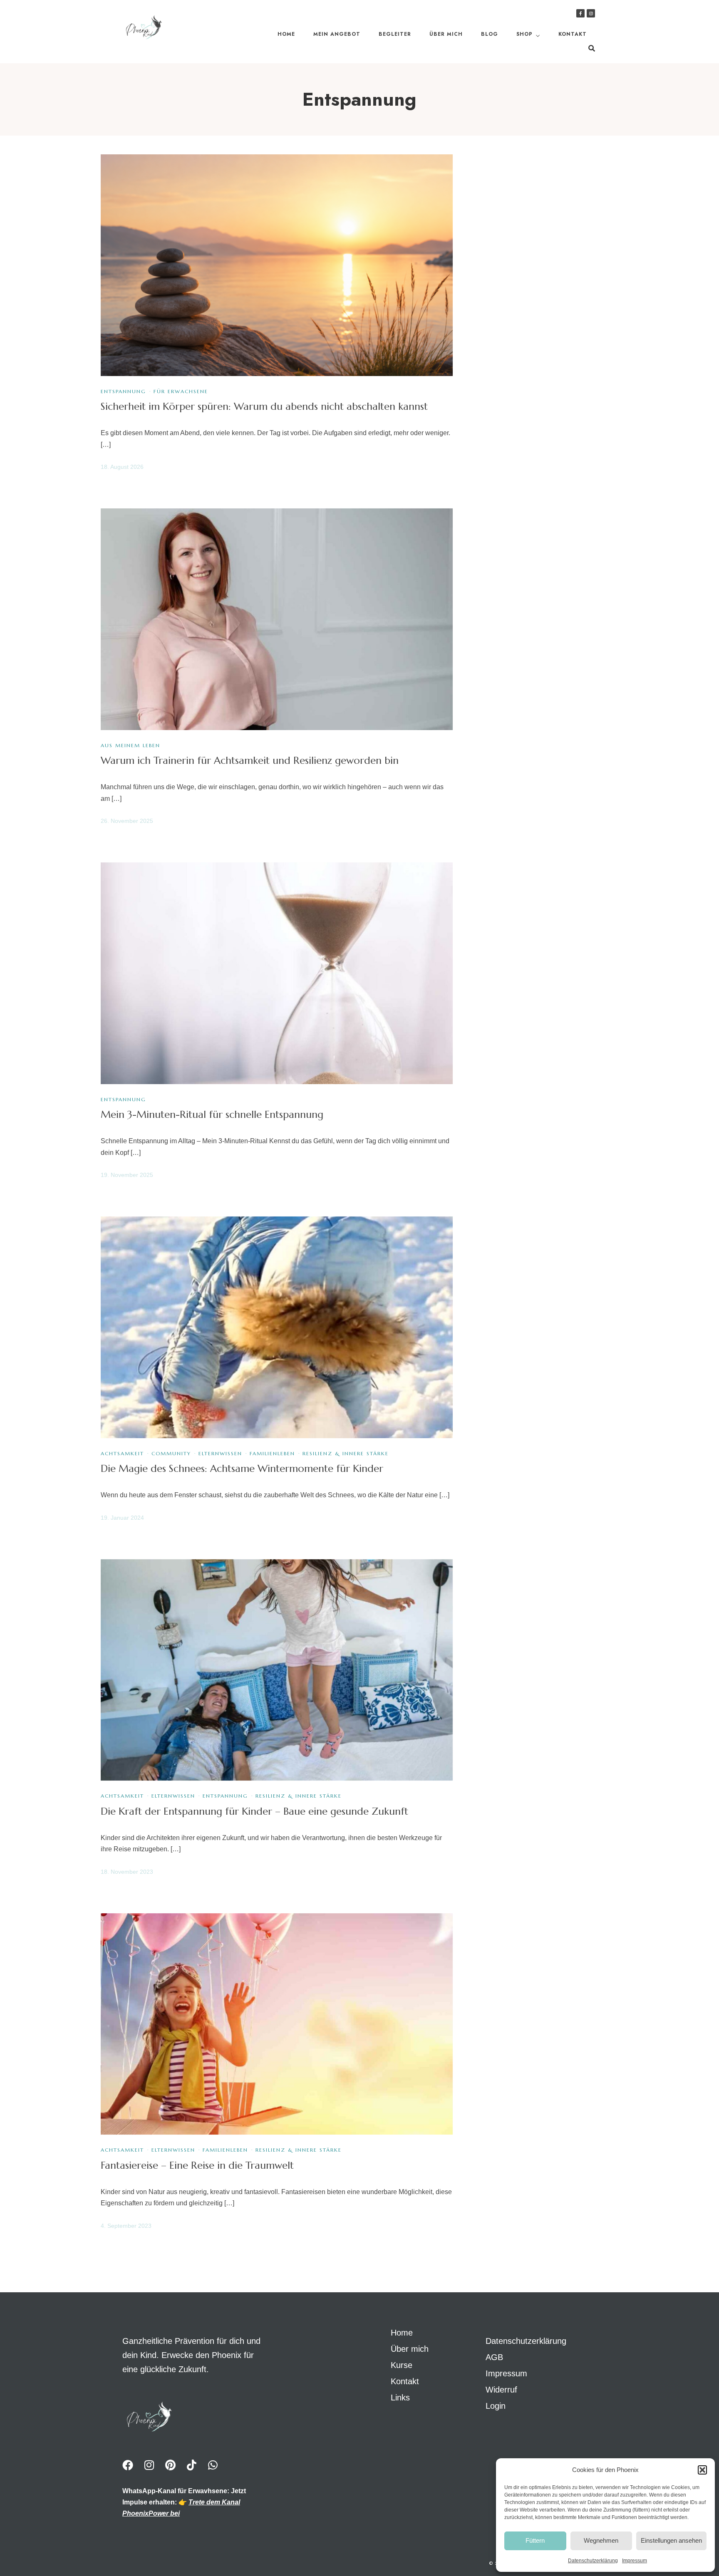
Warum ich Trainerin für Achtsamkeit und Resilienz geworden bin (250, 760)
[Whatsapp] (213, 2465)
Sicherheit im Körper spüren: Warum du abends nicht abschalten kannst (264, 406)
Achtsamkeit (122, 1453)
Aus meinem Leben (130, 745)
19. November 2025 (127, 1175)
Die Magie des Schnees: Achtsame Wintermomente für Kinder (242, 1469)
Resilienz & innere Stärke (346, 1453)
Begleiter (395, 34)
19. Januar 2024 (122, 1518)
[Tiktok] (191, 2465)
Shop (524, 34)
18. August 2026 (122, 467)
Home (286, 34)
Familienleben (272, 1453)
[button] (702, 2470)
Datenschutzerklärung (593, 2561)
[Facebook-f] (580, 13)
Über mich (446, 34)
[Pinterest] (170, 2465)
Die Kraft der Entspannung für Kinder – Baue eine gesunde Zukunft (254, 1811)
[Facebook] (128, 2465)
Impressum (635, 2561)
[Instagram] (591, 13)
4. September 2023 (126, 2226)
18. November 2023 (127, 1872)
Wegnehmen (601, 2540)
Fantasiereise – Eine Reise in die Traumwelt (197, 2165)
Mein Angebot (337, 34)
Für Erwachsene (181, 391)
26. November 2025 (127, 821)
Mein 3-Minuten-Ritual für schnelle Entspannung (212, 1115)
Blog (490, 34)
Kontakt (573, 34)
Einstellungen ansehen (671, 2540)
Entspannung (123, 391)
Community (171, 1453)
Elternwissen (220, 1453)
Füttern (535, 2540)
